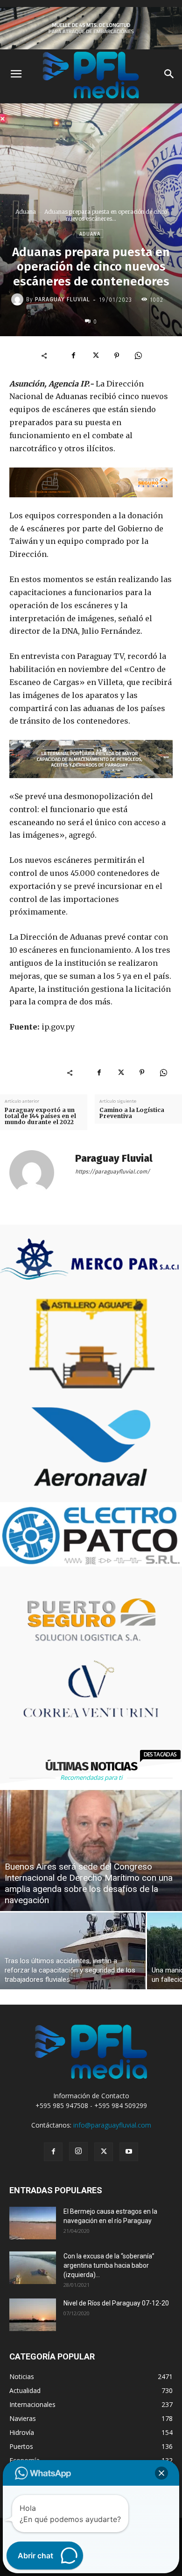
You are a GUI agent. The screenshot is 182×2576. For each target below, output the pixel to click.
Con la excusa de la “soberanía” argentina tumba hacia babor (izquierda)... (109, 2265)
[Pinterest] (117, 356)
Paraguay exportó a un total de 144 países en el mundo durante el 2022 (40, 1116)
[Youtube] (129, 2152)
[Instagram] (78, 2151)
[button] (161, 2473)
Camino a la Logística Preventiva (132, 1113)
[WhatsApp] (138, 356)
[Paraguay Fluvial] (19, 299)
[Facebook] (74, 356)
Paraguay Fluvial (63, 299)
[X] (95, 356)
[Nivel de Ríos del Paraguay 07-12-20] (33, 2315)
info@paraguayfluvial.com (112, 2125)
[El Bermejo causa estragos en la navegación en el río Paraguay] (33, 2223)
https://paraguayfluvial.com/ (112, 1172)
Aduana (26, 212)
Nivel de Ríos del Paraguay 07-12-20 (116, 2303)
